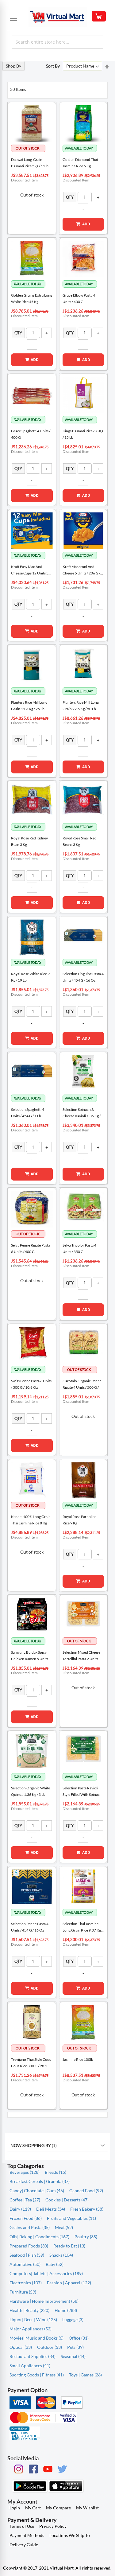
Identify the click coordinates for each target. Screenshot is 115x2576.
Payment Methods (27, 2535)
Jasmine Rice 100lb (78, 2059)
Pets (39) (75, 2347)
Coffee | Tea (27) (25, 2200)
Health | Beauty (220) (29, 2310)
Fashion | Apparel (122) (69, 2283)
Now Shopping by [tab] (31, 2145)
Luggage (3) (73, 2319)
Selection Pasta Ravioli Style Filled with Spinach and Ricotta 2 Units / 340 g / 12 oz (82, 1792)
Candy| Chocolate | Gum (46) (37, 2191)
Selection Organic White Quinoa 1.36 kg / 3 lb (31, 1791)
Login (15, 2508)
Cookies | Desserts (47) (67, 2200)
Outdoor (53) (50, 2347)
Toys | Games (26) (85, 2375)
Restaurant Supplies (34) (33, 2356)
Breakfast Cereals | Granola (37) (40, 2181)
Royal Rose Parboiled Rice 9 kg (80, 1520)
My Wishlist (87, 2508)
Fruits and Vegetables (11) (71, 2218)
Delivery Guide (24, 2545)
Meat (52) (64, 2227)
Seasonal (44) (73, 2356)
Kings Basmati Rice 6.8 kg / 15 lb (83, 434)
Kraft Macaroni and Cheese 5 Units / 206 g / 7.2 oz (81, 570)
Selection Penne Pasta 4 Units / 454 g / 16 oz (30, 1927)
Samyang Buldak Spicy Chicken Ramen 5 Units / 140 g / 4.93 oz (31, 1656)
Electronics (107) (26, 2283)
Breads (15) (56, 2172)
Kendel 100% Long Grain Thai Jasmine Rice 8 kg (31, 1520)
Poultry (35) (86, 2237)
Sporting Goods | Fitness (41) (37, 2375)
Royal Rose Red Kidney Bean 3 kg (29, 841)
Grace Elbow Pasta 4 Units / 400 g (79, 298)
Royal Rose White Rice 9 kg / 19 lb (30, 977)
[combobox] (57, 42)
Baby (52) (55, 2264)
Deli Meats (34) (51, 2209)
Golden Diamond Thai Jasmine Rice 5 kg (80, 163)
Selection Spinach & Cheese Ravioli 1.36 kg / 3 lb (83, 1113)
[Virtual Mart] (58, 17)
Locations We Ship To (70, 2535)
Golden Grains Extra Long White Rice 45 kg (32, 298)
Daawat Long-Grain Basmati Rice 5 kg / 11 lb (30, 163)
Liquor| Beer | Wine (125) (33, 2319)
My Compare (58, 2508)
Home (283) (66, 2310)
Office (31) (79, 2338)
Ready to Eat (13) (69, 2246)
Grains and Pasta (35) (30, 2227)
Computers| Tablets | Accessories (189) (46, 2273)
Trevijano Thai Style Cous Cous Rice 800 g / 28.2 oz (31, 2063)
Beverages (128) (25, 2172)
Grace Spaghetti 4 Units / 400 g (31, 434)
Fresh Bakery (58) (87, 2209)
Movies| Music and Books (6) (36, 2338)
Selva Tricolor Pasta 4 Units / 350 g (79, 1248)
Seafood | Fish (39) (27, 2255)
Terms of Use (22, 2526)
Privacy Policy (53, 2526)
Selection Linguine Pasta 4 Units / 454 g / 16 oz (83, 977)
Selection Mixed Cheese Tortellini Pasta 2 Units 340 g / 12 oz (81, 1656)
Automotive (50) (25, 2264)
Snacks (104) (61, 2255)
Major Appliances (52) (31, 2329)
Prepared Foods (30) (29, 2246)
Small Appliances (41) (30, 2366)
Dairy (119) (20, 2209)
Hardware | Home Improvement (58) (44, 2301)
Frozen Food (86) (26, 2218)
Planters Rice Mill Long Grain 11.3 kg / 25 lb (29, 706)
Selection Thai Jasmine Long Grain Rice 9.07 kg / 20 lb (83, 1927)
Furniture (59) (23, 2292)
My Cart (33, 2508)
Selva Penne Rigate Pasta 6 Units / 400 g (31, 1248)
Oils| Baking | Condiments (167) (39, 2237)
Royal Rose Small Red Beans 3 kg (80, 841)
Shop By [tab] (13, 66)
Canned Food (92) (86, 2191)
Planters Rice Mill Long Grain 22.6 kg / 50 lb (81, 706)
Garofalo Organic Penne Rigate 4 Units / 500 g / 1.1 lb (82, 1385)
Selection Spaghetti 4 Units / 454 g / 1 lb (28, 1113)
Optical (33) (21, 2347)
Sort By (53, 66)
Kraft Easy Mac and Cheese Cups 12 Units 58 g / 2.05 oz (31, 570)
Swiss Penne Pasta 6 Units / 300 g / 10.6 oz (31, 1384)
